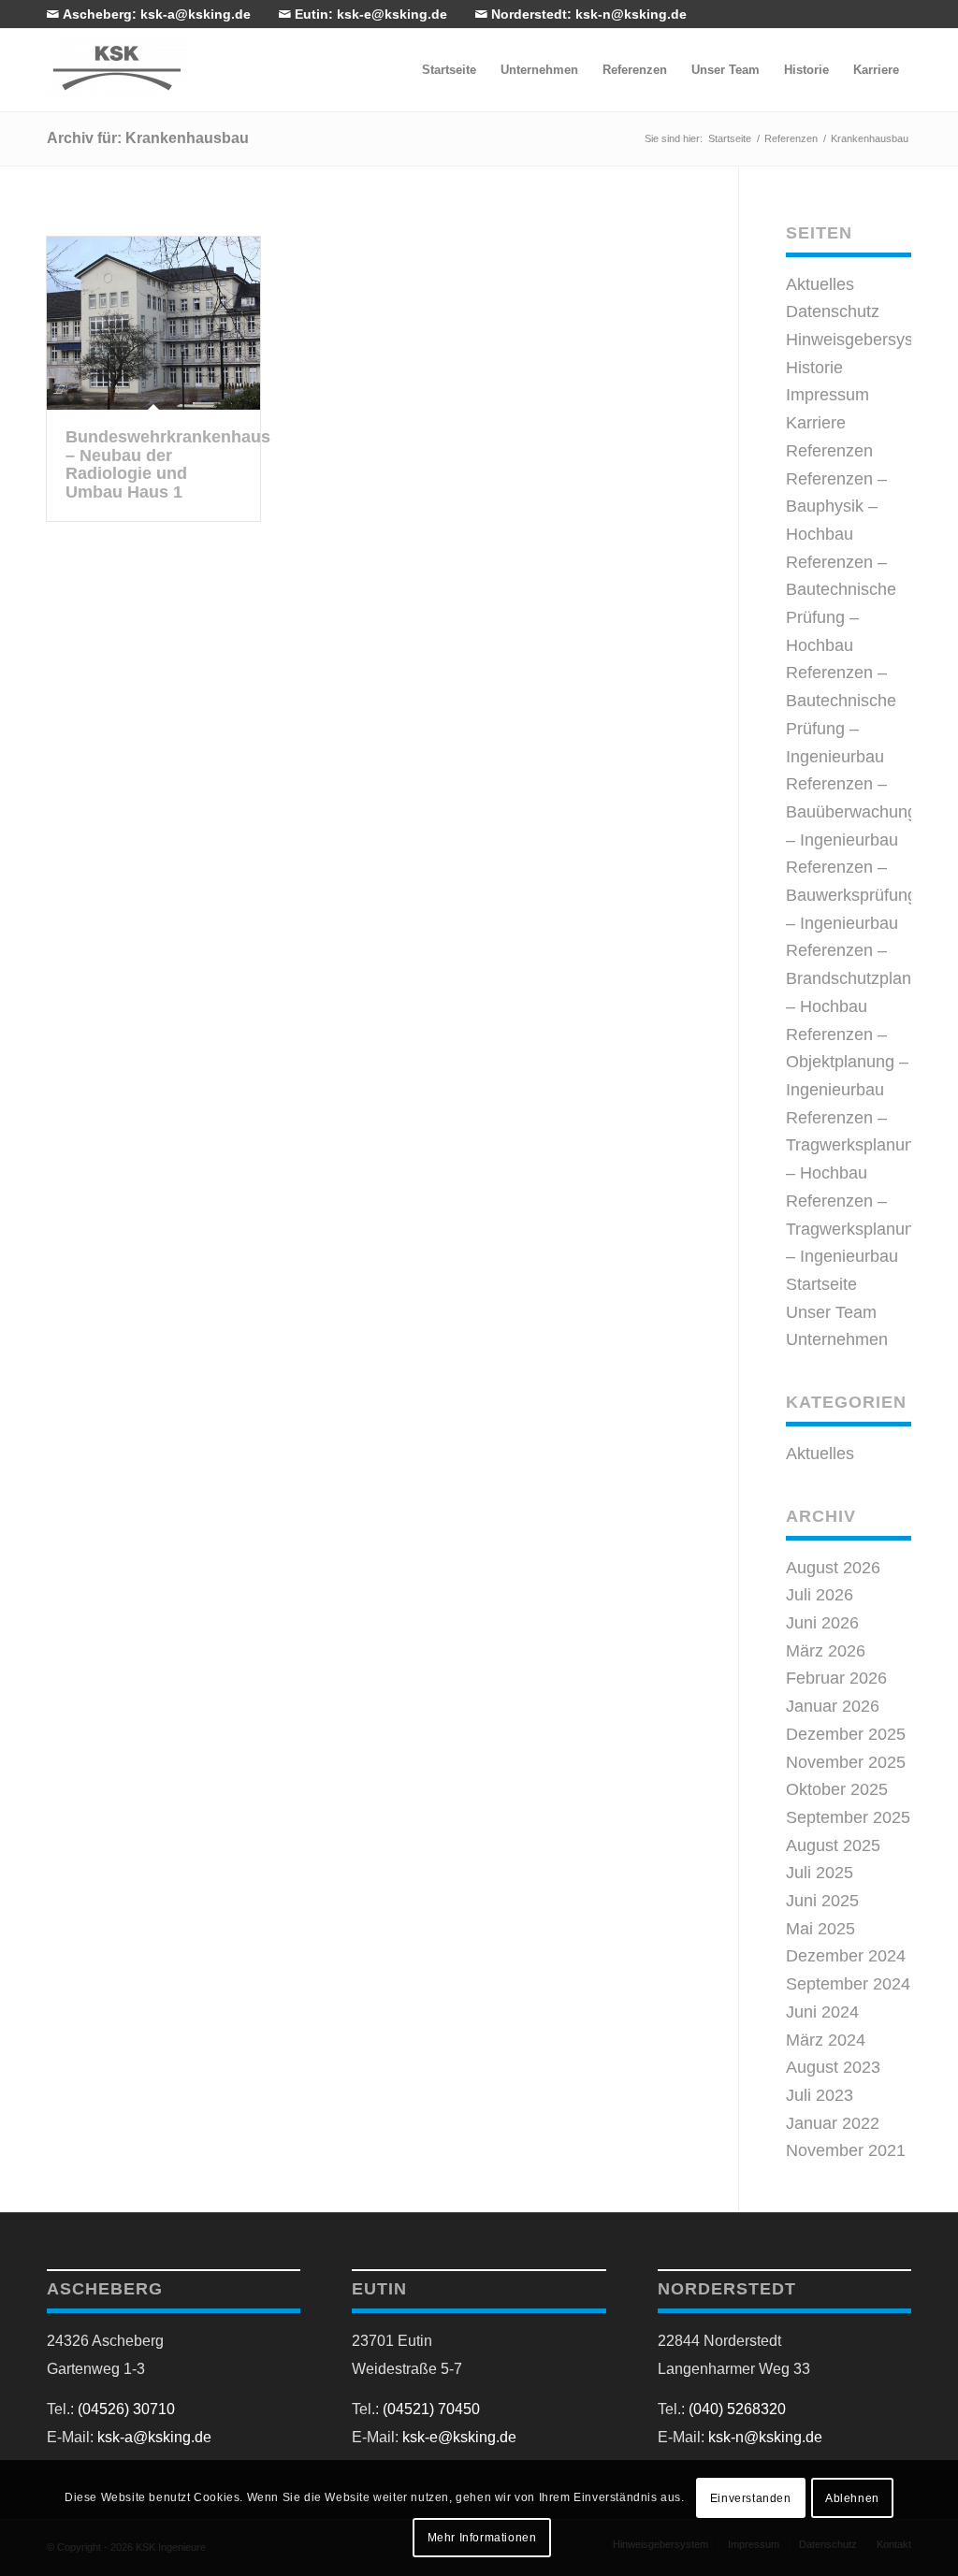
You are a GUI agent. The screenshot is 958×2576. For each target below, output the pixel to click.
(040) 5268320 (737, 2409)
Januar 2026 (833, 1706)
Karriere (816, 423)
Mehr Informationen (482, 2538)
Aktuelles (820, 284)
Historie (814, 368)
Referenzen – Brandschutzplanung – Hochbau (863, 978)
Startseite (821, 1284)
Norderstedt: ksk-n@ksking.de (587, 14)
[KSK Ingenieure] (117, 67)
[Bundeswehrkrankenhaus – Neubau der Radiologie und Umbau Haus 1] (153, 323)
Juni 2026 (822, 1623)
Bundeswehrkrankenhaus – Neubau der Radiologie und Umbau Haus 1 (168, 464)
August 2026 (833, 1568)
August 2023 (833, 2067)
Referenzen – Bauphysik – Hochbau (836, 507)
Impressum (827, 395)
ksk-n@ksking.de (765, 2437)
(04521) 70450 (431, 2409)
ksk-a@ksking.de (154, 2437)
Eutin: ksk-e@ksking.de (369, 14)
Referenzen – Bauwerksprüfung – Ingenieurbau (851, 895)
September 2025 (848, 1817)
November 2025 (846, 1762)
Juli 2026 (820, 1595)
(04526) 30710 (126, 2409)
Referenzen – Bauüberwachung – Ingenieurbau (851, 811)
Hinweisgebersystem (864, 340)
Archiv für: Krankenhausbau (148, 138)
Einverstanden (751, 2498)
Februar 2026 (836, 1678)
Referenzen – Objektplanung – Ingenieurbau (847, 1062)
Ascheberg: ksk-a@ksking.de (155, 14)
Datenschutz (833, 311)
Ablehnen (852, 2498)
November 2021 (846, 2150)
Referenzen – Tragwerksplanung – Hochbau (855, 1145)
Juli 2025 (820, 1873)
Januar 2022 (833, 2123)
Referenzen (829, 451)
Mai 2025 (820, 1929)
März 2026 (826, 1651)
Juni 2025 (822, 1901)
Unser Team (831, 1312)
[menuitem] (449, 70)
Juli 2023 (820, 2095)
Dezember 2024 (846, 1956)
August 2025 (833, 1845)
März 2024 (826, 2040)
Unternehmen (837, 1339)
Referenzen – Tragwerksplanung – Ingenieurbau (855, 1229)
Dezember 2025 (846, 1734)
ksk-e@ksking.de (459, 2437)
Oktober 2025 (837, 1789)
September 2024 (848, 1984)
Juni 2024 (822, 2012)
